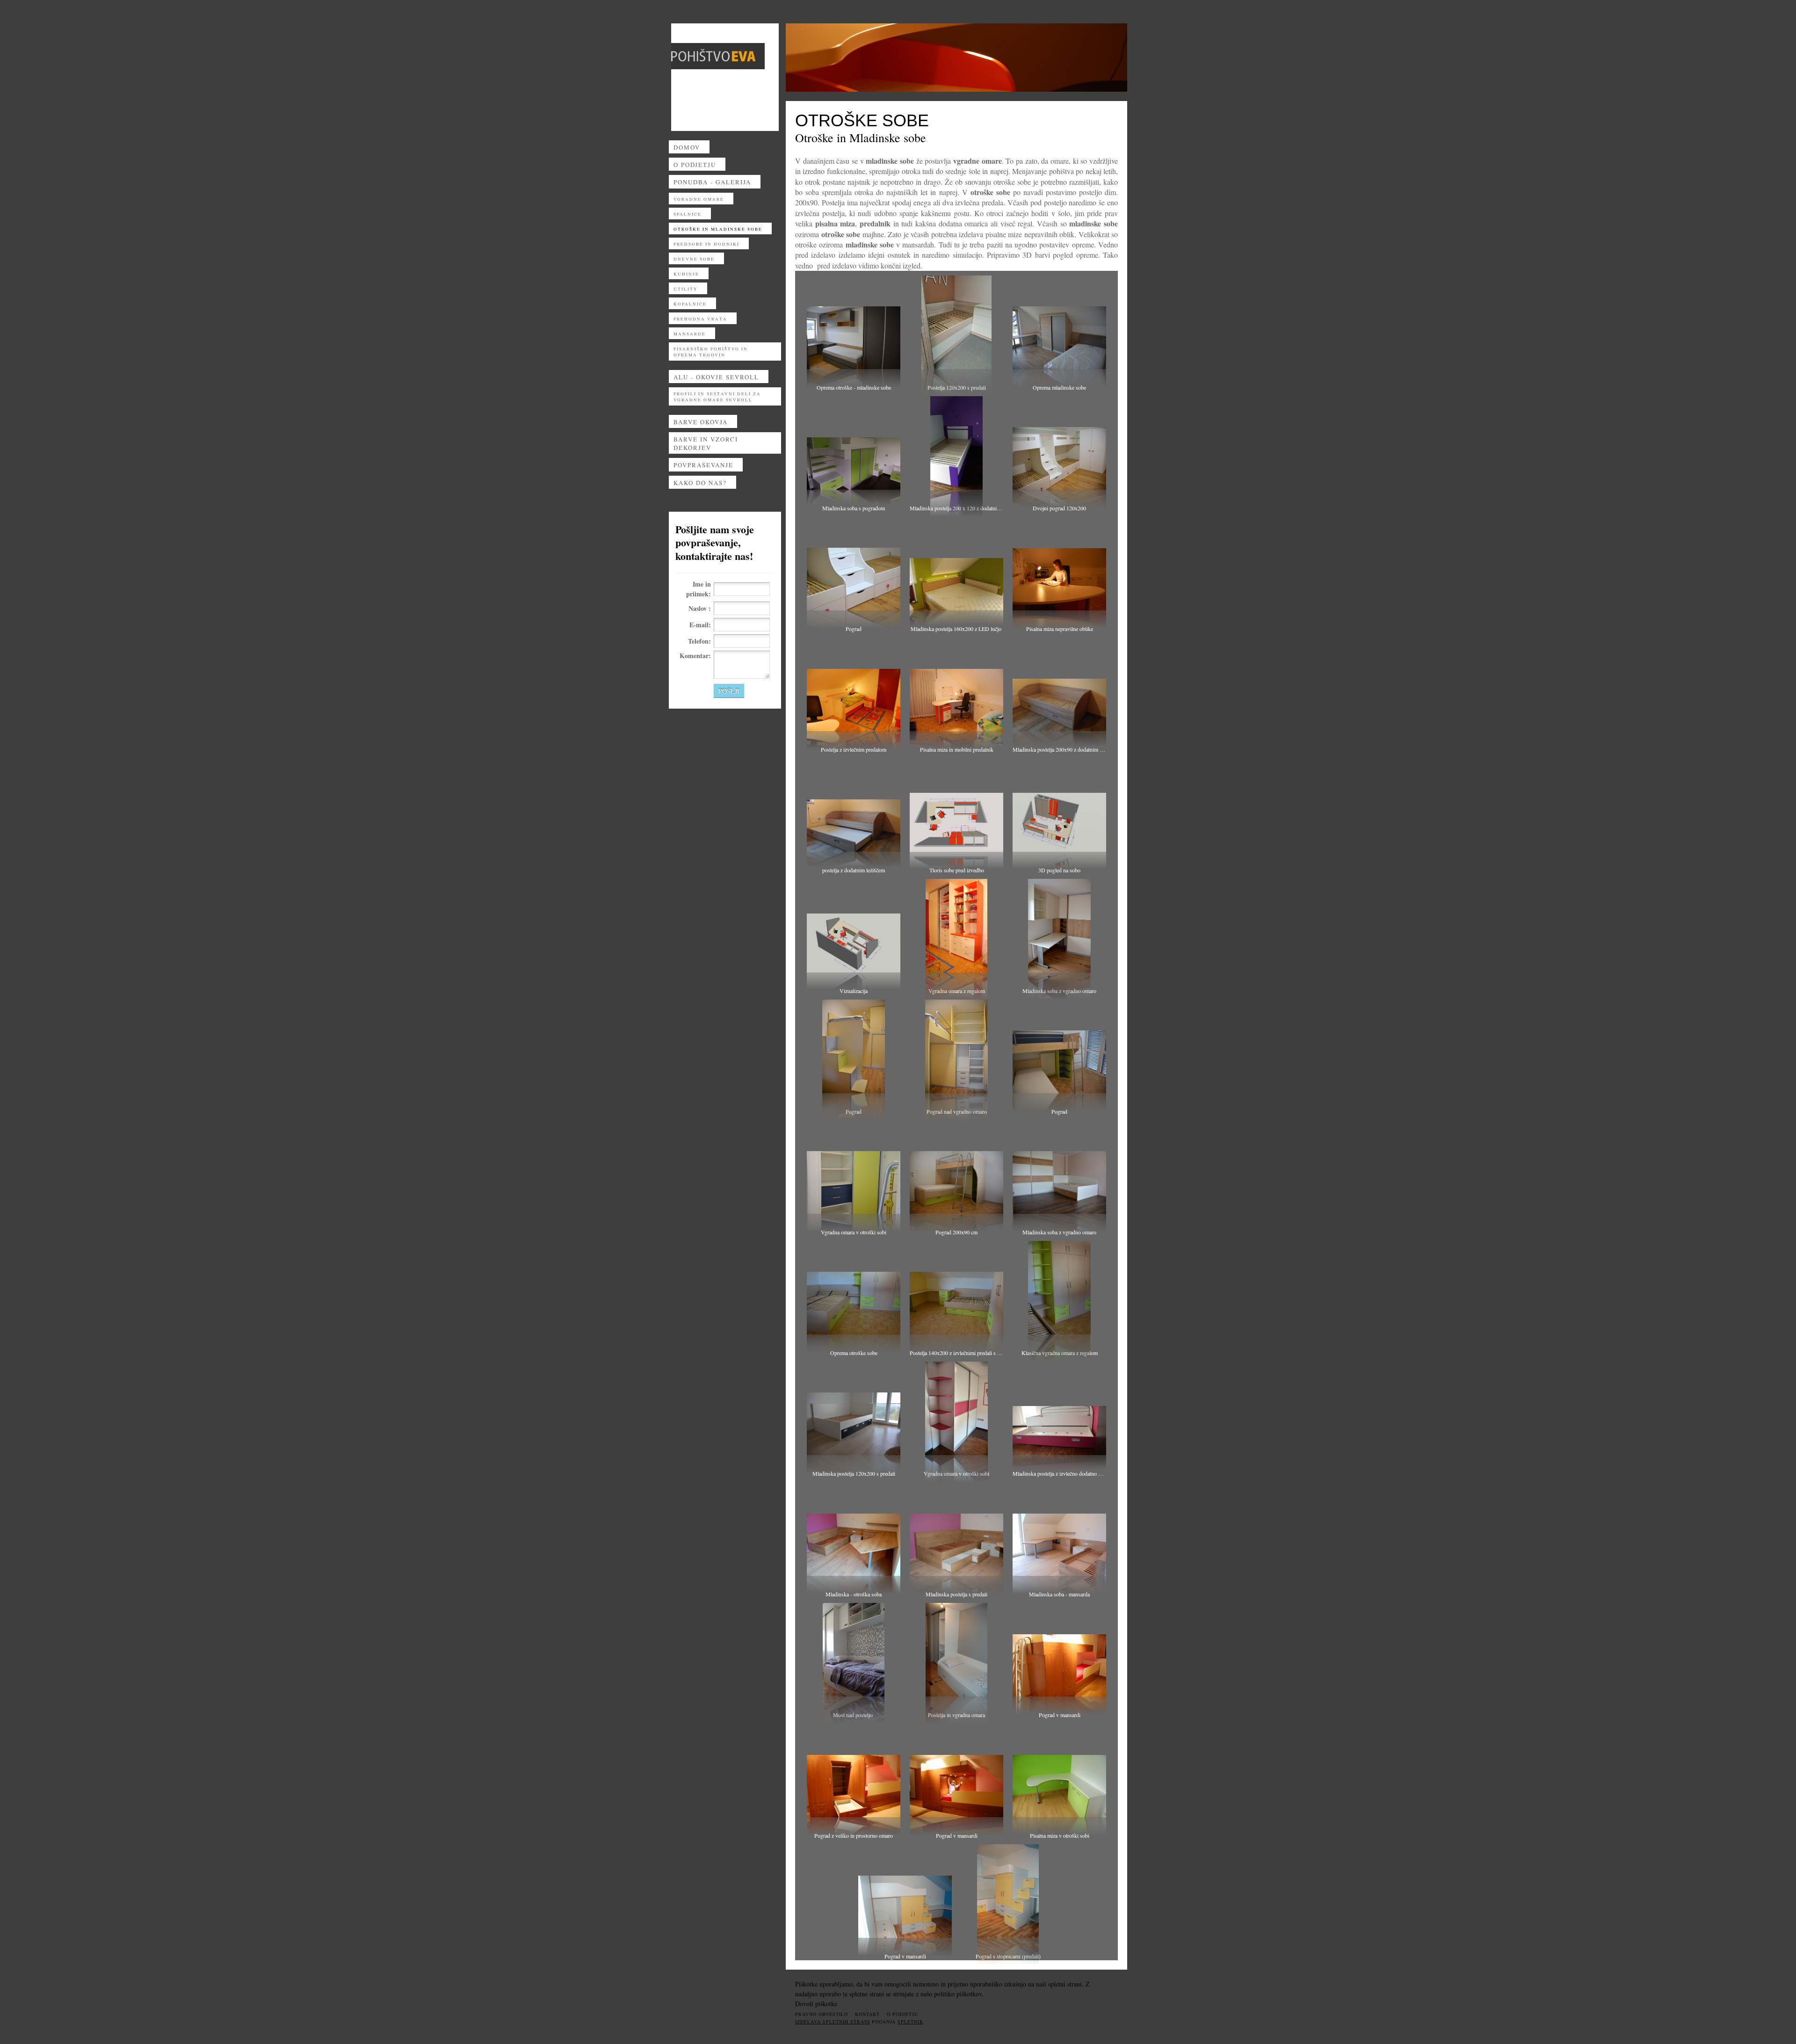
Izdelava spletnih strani (833, 2022)
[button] (854, 331)
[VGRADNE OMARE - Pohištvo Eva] (718, 56)
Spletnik (910, 2022)
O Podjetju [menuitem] (902, 2014)
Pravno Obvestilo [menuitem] (822, 2014)
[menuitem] (725, 149)
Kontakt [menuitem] (867, 2014)
